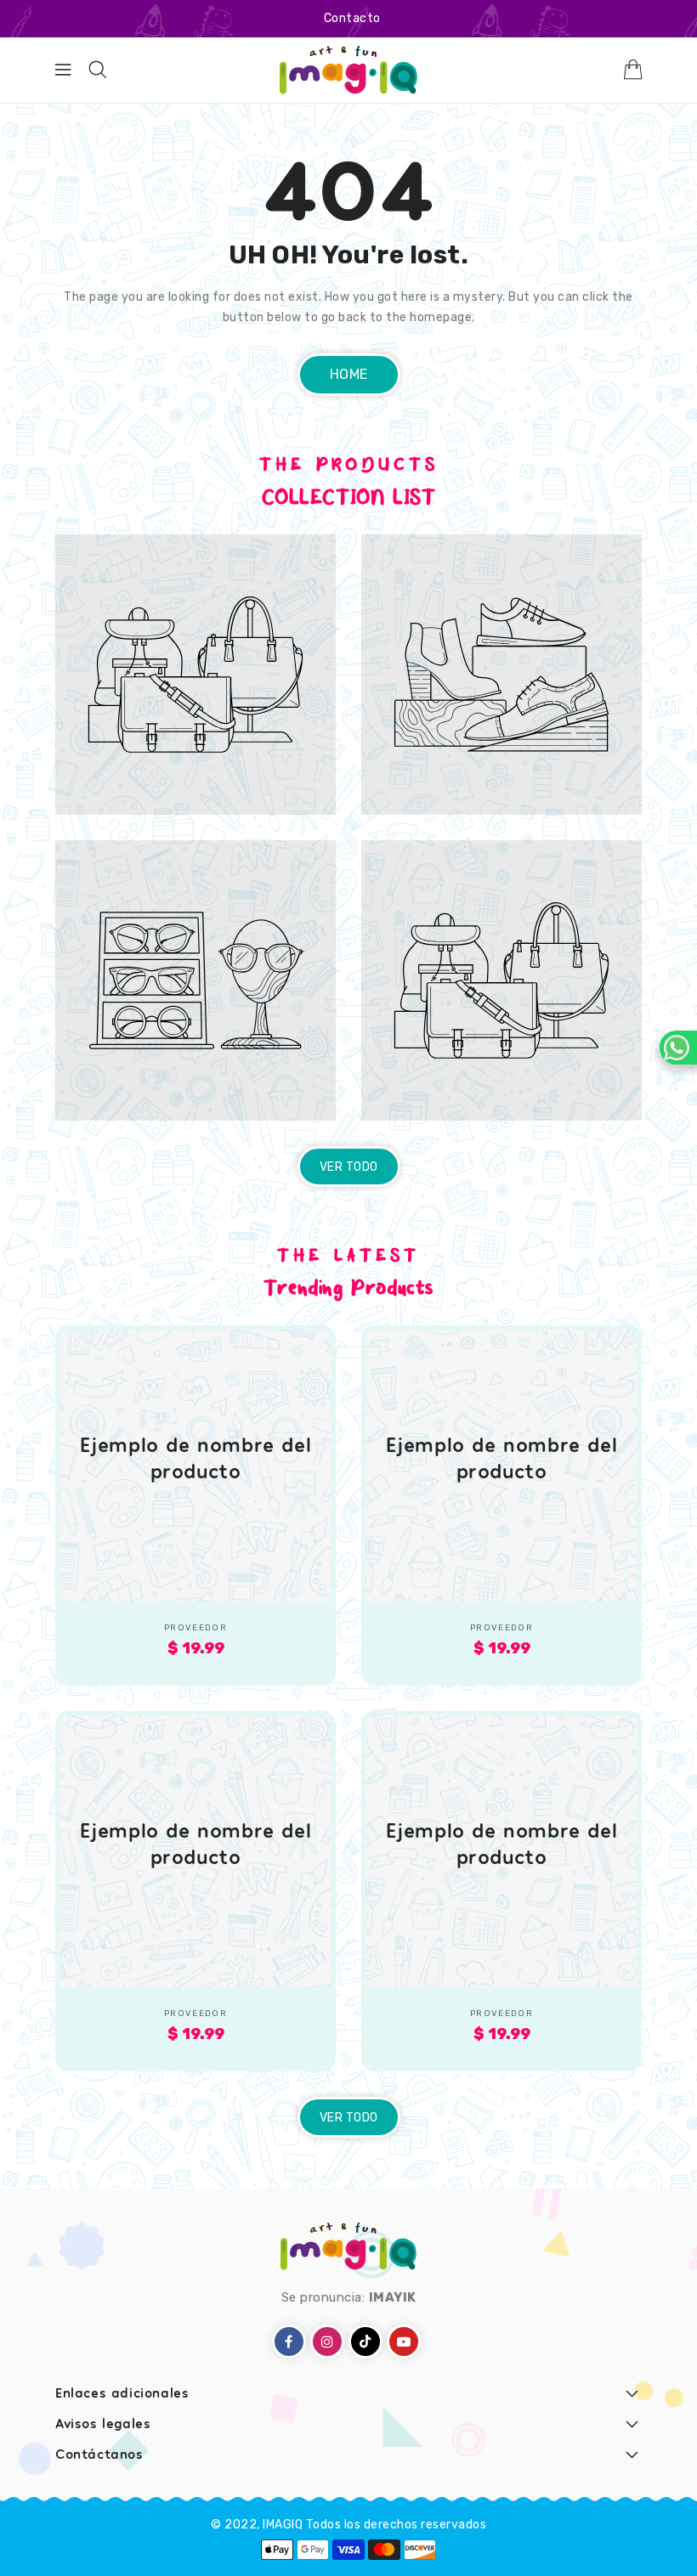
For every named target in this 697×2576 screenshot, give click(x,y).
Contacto (352, 18)
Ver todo (349, 1167)
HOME (349, 374)
